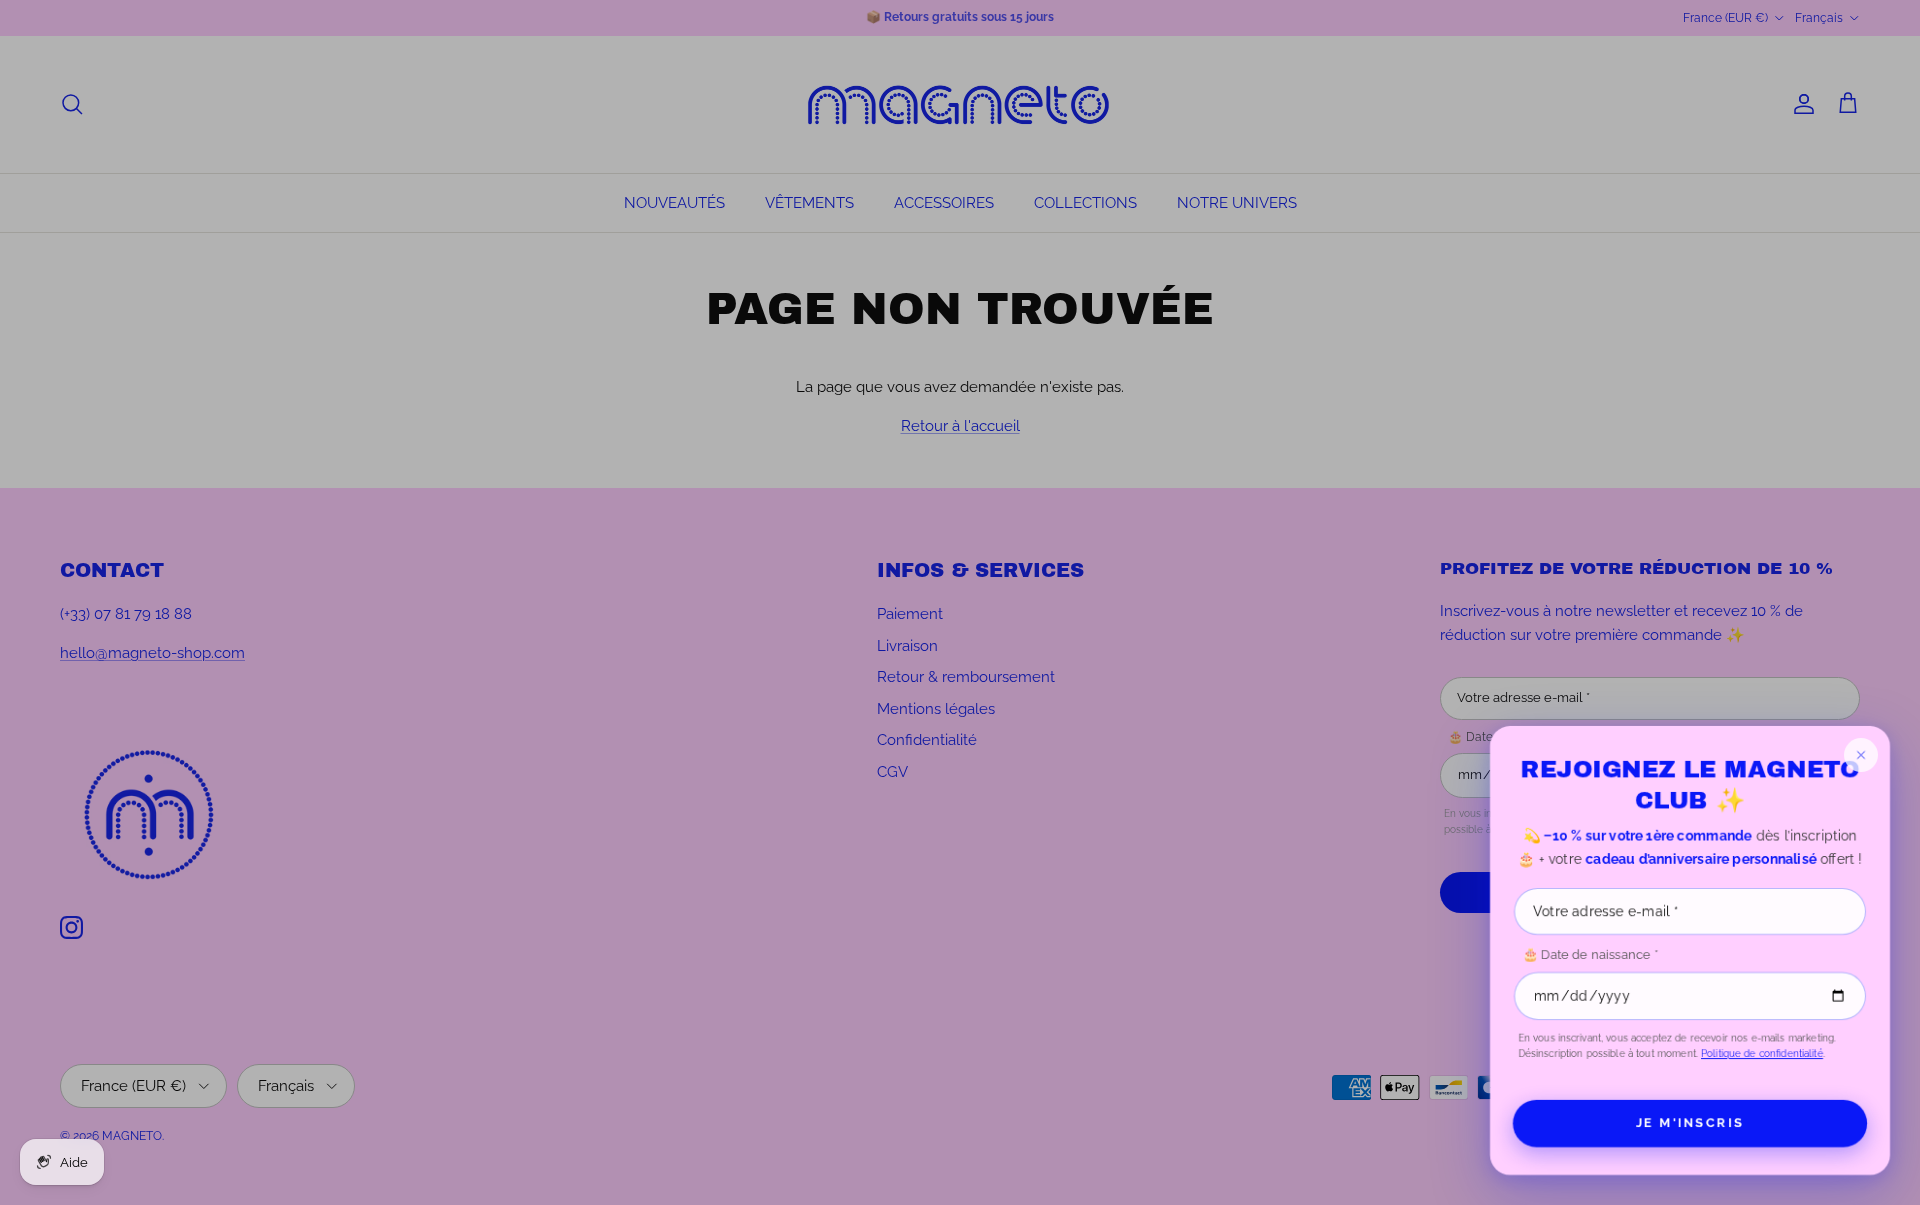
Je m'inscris (1690, 1123)
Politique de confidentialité (1762, 1053)
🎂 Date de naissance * (1590, 954)
